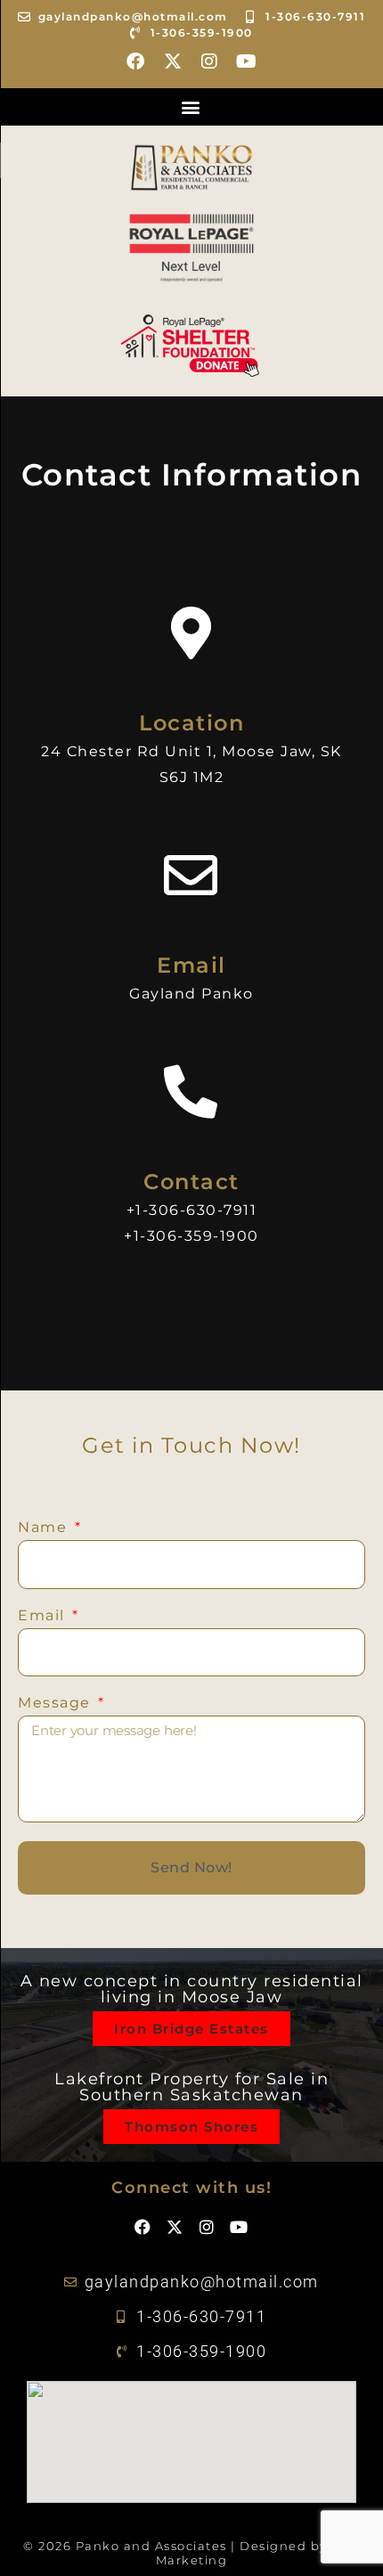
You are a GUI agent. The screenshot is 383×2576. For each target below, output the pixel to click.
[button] (191, 107)
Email (191, 965)
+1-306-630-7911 (192, 1210)
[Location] (191, 633)
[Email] (191, 876)
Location (191, 723)
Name (45, 1527)
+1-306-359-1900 (191, 1236)
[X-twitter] (173, 61)
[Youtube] (247, 61)
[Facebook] (136, 61)
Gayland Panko (191, 994)
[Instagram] (210, 61)
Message (57, 1703)
